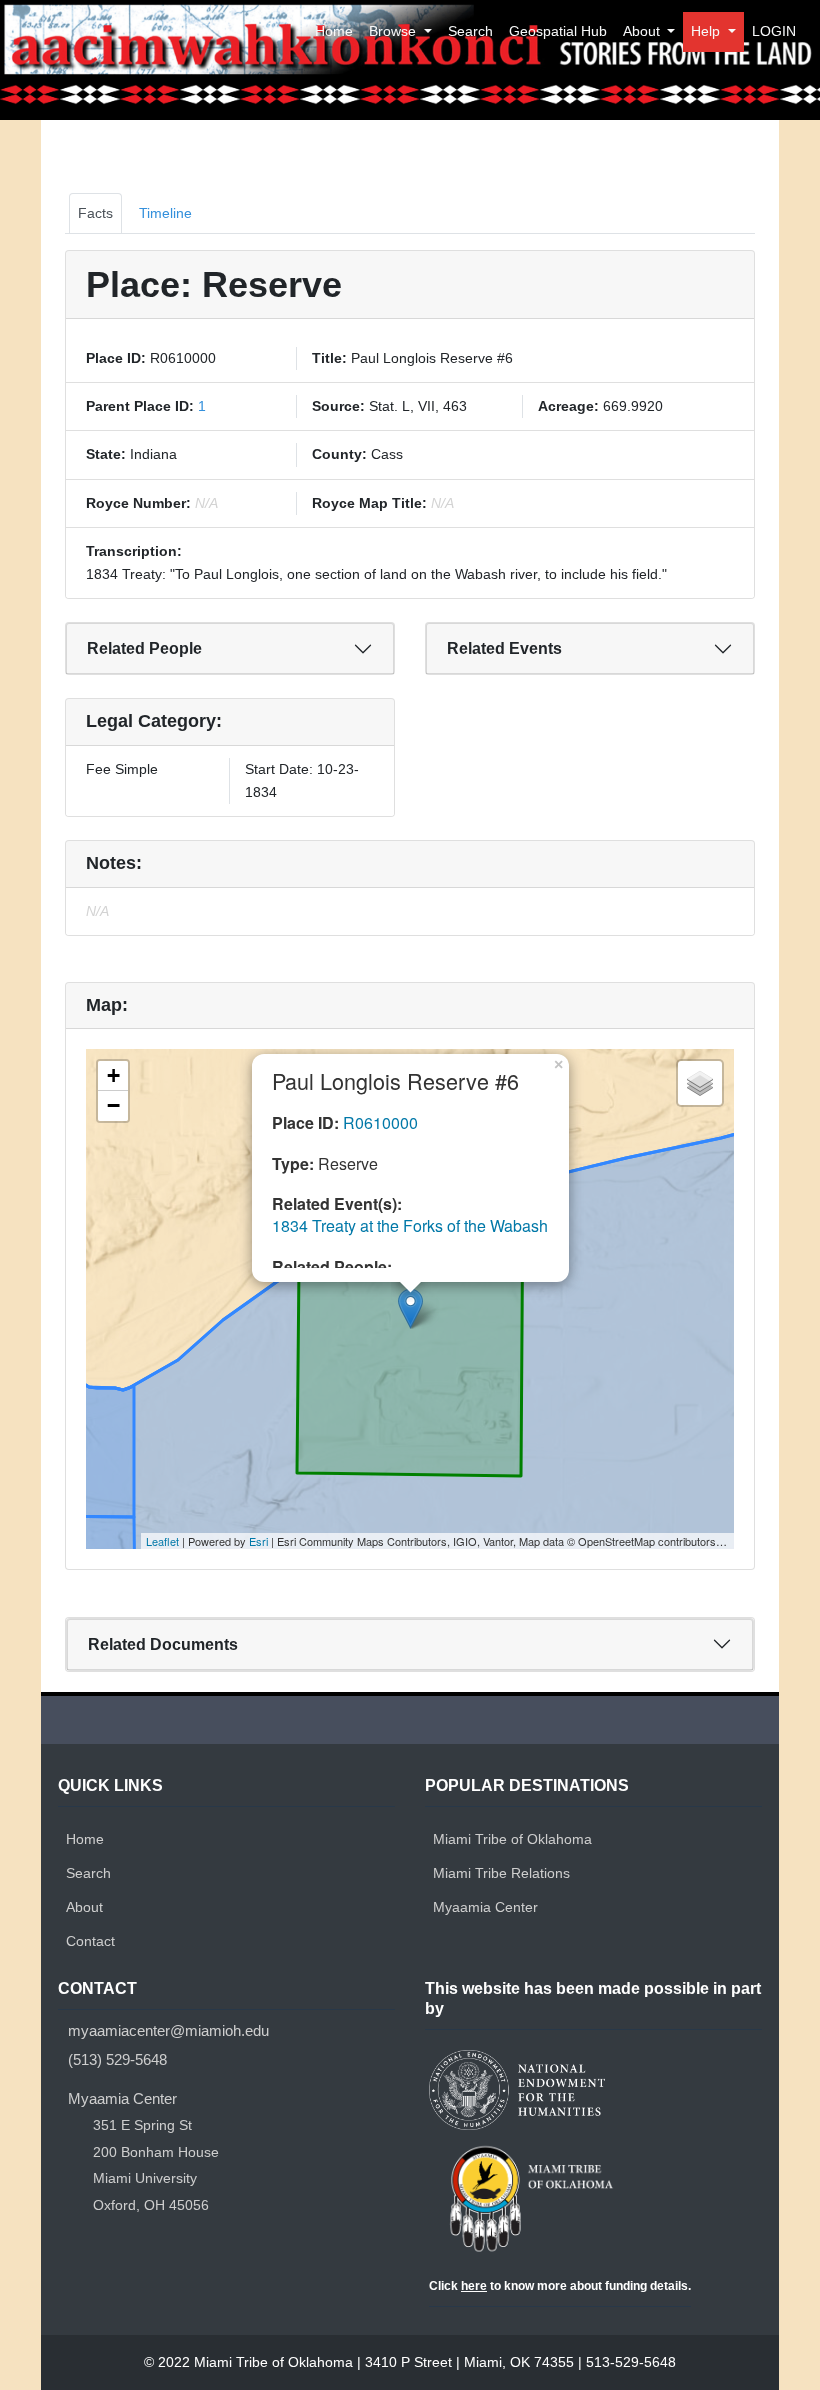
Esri (258, 1541)
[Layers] (700, 1083)
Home (334, 31)
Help (707, 31)
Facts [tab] (95, 213)
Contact (90, 1941)
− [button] (113, 1105)
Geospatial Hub (558, 31)
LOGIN (774, 31)
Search (470, 31)
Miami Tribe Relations (501, 1873)
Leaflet (162, 1541)
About (643, 31)
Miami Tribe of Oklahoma (512, 1839)
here (474, 2286)
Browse (394, 31)
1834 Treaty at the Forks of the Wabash (410, 1225)
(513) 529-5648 (117, 2059)
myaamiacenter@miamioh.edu (168, 2030)
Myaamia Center (485, 1907)
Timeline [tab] (165, 213)
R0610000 (380, 1122)
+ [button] (113, 1075)
